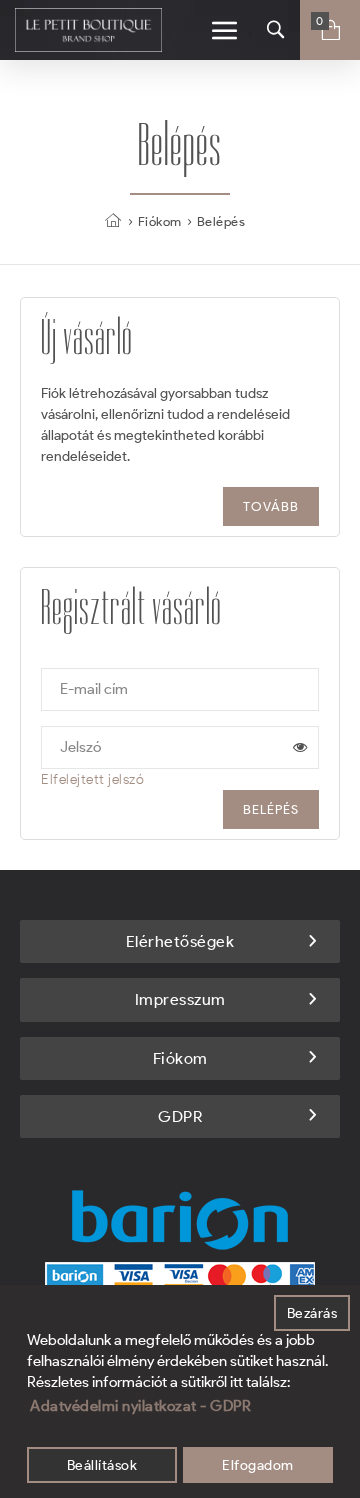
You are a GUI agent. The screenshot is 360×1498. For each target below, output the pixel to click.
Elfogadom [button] (258, 1465)
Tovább (271, 506)
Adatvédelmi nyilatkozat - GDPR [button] (140, 1406)
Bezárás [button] (312, 1313)
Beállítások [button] (102, 1465)
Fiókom (160, 221)
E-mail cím (94, 689)
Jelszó (80, 747)
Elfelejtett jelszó (92, 779)
